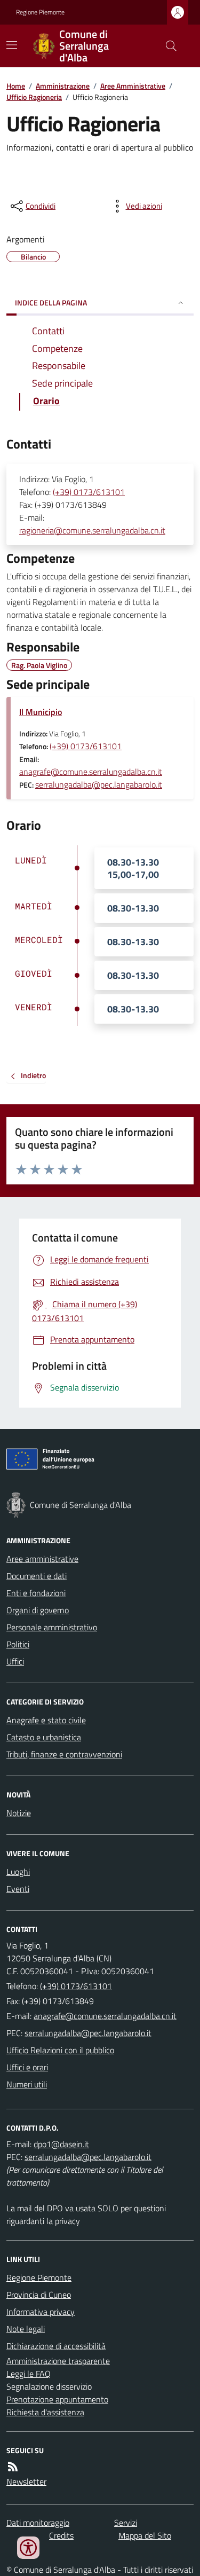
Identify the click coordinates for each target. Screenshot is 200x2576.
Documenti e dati (37, 1576)
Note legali (26, 2329)
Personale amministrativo (52, 1627)
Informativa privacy (41, 2312)
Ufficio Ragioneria (34, 97)
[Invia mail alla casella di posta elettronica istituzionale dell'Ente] (105, 2016)
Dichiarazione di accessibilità (56, 2346)
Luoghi (18, 1872)
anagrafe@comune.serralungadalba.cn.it (91, 772)
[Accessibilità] (28, 2548)
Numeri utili (27, 2084)
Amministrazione (63, 86)
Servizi (126, 2523)
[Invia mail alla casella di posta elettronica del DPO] (61, 2144)
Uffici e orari (27, 2067)
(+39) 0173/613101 (89, 492)
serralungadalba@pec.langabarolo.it (99, 784)
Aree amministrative (42, 1559)
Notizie (19, 1813)
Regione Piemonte (40, 12)
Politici (18, 1644)
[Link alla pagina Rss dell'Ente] (13, 2467)
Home (16, 86)
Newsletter (26, 2481)
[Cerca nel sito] (167, 46)
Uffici (15, 1661)
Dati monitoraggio (38, 2523)
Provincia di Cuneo (39, 2295)
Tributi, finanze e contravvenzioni (64, 1754)
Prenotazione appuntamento (57, 2399)
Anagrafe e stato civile (46, 1720)
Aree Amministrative (133, 86)
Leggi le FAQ (29, 2374)
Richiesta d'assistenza (45, 2412)
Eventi (18, 1889)
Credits (61, 2535)
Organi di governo (38, 1610)
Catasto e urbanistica (44, 1737)
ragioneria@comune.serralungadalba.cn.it (92, 530)
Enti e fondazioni (36, 1593)
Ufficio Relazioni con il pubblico (60, 2050)
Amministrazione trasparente (58, 2361)
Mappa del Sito (145, 2535)
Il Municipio (41, 712)
